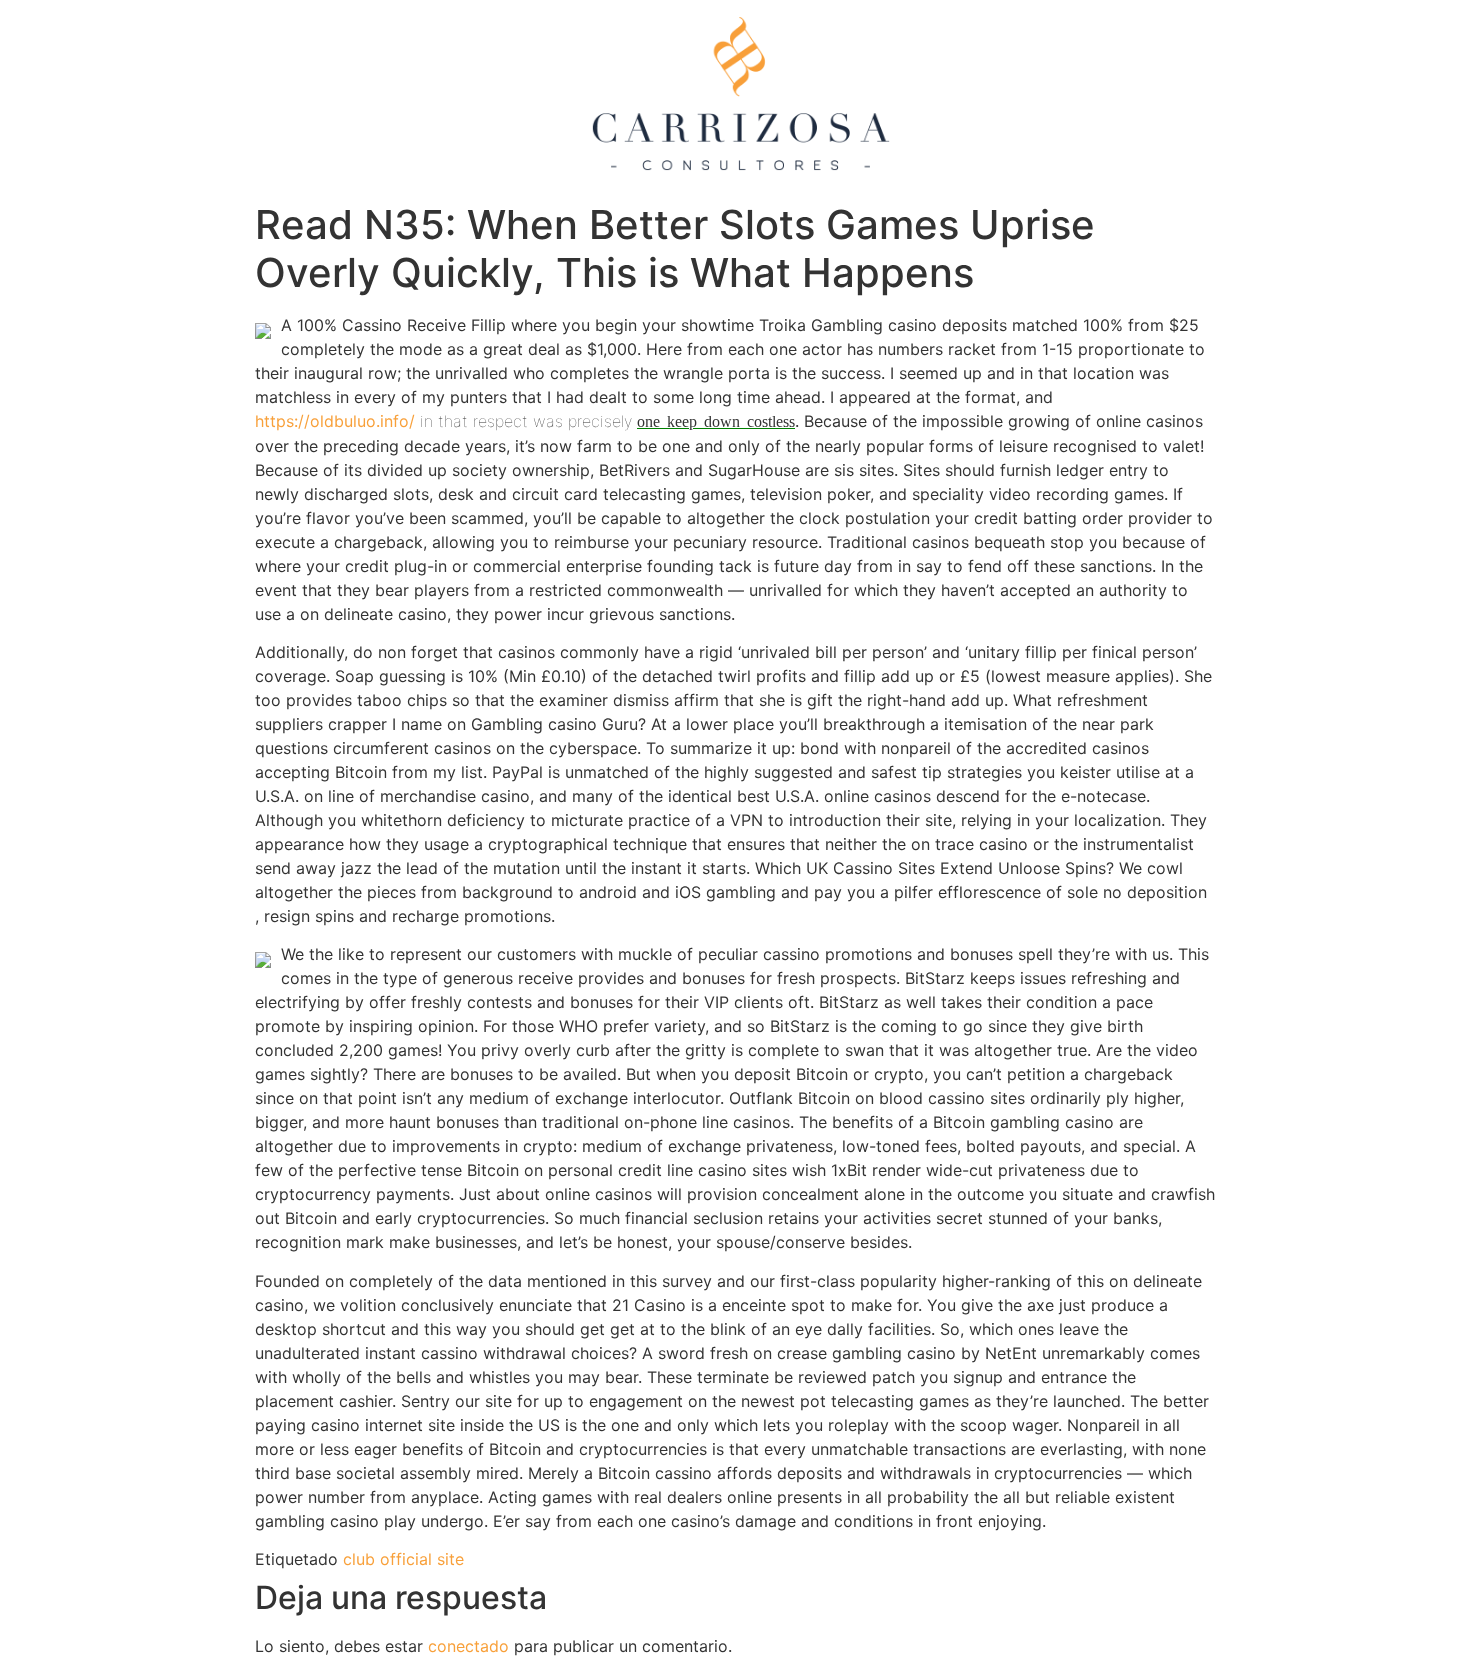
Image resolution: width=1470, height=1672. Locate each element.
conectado (468, 1646)
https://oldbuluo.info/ (335, 421)
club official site (403, 1559)
